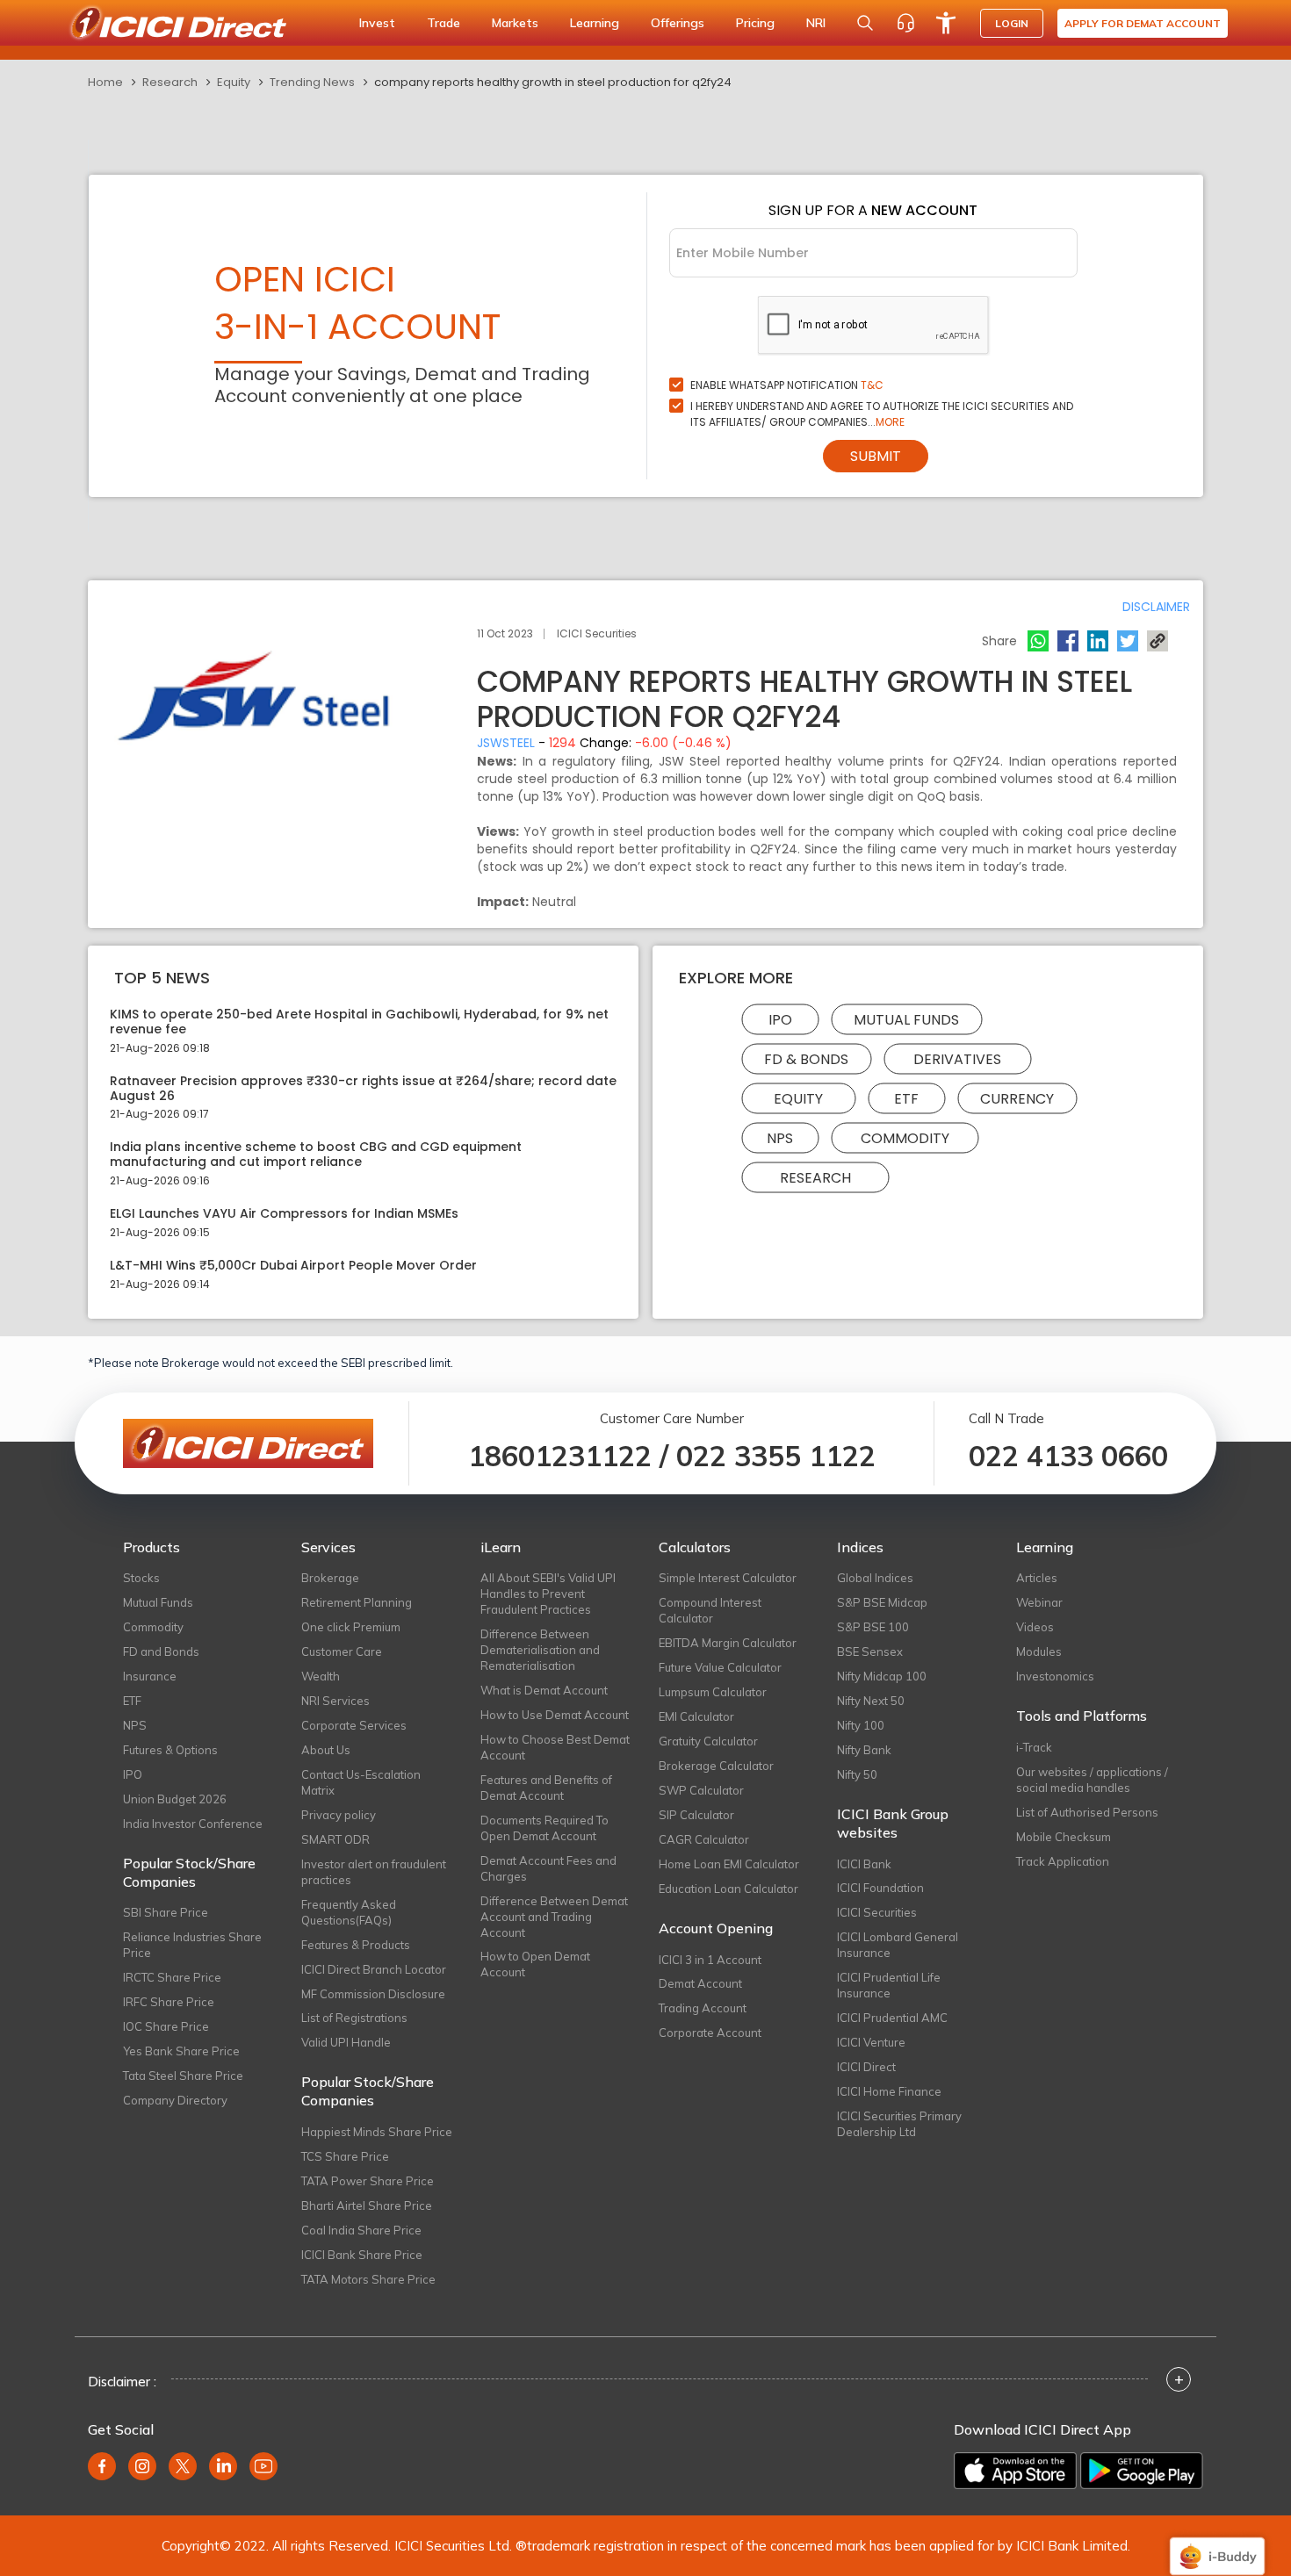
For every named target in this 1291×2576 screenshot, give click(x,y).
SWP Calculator (701, 1790)
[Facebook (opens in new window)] (102, 2466)
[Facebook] (1068, 641)
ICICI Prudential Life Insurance (889, 1985)
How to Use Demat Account (555, 1715)
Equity (234, 82)
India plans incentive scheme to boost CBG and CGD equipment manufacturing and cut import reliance (316, 1155)
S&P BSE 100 (873, 1627)
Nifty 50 (857, 1774)
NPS (780, 1138)
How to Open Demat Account (535, 1964)
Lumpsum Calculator (713, 1692)
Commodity (905, 1138)
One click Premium (351, 1627)
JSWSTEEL (506, 743)
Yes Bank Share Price (181, 2051)
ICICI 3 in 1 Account (710, 1960)
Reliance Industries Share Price (192, 1945)
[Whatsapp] (1038, 641)
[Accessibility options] (946, 23)
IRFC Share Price (169, 2002)
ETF (906, 1099)
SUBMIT (876, 456)
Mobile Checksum (1064, 1837)
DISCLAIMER (1156, 607)
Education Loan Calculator (728, 1889)
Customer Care (342, 1651)
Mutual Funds (906, 1020)
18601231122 (560, 1456)
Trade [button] (444, 23)
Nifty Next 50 (871, 1701)
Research (170, 82)
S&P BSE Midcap (882, 1602)
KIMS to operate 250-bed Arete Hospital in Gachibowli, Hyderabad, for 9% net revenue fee (359, 1022)
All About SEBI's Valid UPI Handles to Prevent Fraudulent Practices (548, 1594)
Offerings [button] (678, 23)
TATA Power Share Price (368, 2181)
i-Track (1034, 1747)
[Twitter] (1128, 641)
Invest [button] (377, 23)
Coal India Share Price (361, 2230)
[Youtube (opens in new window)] (263, 2466)
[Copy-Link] (1158, 641)
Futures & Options (170, 1750)
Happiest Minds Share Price (377, 2132)
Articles (1037, 1578)
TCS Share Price (345, 2156)
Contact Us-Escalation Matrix (361, 1782)
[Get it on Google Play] (1142, 2471)
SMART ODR (335, 1839)
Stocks (141, 1578)
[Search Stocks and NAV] (865, 23)
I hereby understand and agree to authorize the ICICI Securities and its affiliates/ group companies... (882, 414)
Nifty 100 (861, 1725)
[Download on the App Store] (1015, 2471)
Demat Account (700, 1983)
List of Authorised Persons (1087, 1812)
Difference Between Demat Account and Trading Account (554, 1917)
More (890, 422)
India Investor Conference (193, 1824)
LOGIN (1012, 23)
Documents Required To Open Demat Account (545, 1828)
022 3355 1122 (776, 1456)
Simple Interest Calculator (728, 1578)
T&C (872, 385)
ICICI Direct (866, 2067)
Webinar (1039, 1602)
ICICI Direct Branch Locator (374, 1969)
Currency (1017, 1099)
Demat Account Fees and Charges (548, 1868)
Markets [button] (515, 23)
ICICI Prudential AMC (892, 2018)
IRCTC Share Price (172, 1977)
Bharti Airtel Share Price (367, 2205)
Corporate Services (354, 1725)
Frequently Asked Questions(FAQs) (349, 1912)
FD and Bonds (161, 1651)
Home (105, 82)
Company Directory (175, 2100)
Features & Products (356, 1945)
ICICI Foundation (880, 1888)
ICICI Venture (871, 2042)
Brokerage (330, 1578)
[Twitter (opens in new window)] (183, 2466)
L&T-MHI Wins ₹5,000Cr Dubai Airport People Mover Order (293, 1266)
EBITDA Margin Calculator (728, 1643)
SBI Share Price (166, 1912)
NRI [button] (816, 23)
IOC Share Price (166, 2026)
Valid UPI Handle (346, 2042)
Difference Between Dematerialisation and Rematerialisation (540, 1650)
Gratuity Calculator (708, 1741)
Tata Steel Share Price (183, 2076)
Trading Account (703, 2008)
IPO (780, 1020)
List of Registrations (354, 2018)
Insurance (150, 1676)
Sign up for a (873, 210)
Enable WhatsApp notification (787, 385)
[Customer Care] (905, 23)
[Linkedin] (1098, 641)
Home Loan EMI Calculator (729, 1864)
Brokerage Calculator (716, 1766)
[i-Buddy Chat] (1217, 2544)
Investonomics (1055, 1676)
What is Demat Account (544, 1690)
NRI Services (335, 1701)
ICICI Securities (877, 1912)
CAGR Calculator (704, 1839)
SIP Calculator (696, 1815)
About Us (326, 1750)
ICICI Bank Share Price (362, 2255)
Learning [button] (595, 23)
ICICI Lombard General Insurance (898, 1945)
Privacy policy (339, 1815)
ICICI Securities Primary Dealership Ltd (899, 2124)
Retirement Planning (357, 1602)
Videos (1035, 1627)
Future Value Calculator (720, 1667)
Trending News (312, 82)
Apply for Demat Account (1143, 23)
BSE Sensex (870, 1651)
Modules (1039, 1651)
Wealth (321, 1676)
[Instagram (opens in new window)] (142, 2466)
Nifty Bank (864, 1750)
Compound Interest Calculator (710, 1610)
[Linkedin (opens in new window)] (223, 2466)
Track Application (1063, 1861)
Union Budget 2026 (175, 1799)
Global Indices (875, 1578)
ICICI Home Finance (889, 2091)
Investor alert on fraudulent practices (374, 1872)
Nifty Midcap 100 (882, 1676)
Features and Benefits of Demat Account (546, 1788)
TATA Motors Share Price (368, 2279)
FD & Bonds (806, 1059)
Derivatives (957, 1059)
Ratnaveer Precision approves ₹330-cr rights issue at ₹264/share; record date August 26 (363, 1089)
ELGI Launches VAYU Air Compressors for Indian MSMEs (284, 1214)
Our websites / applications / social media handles (1092, 1780)
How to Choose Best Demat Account (555, 1747)
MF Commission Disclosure (373, 1994)
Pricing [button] (755, 23)
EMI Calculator (696, 1716)
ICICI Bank (864, 1864)
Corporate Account (710, 2033)
